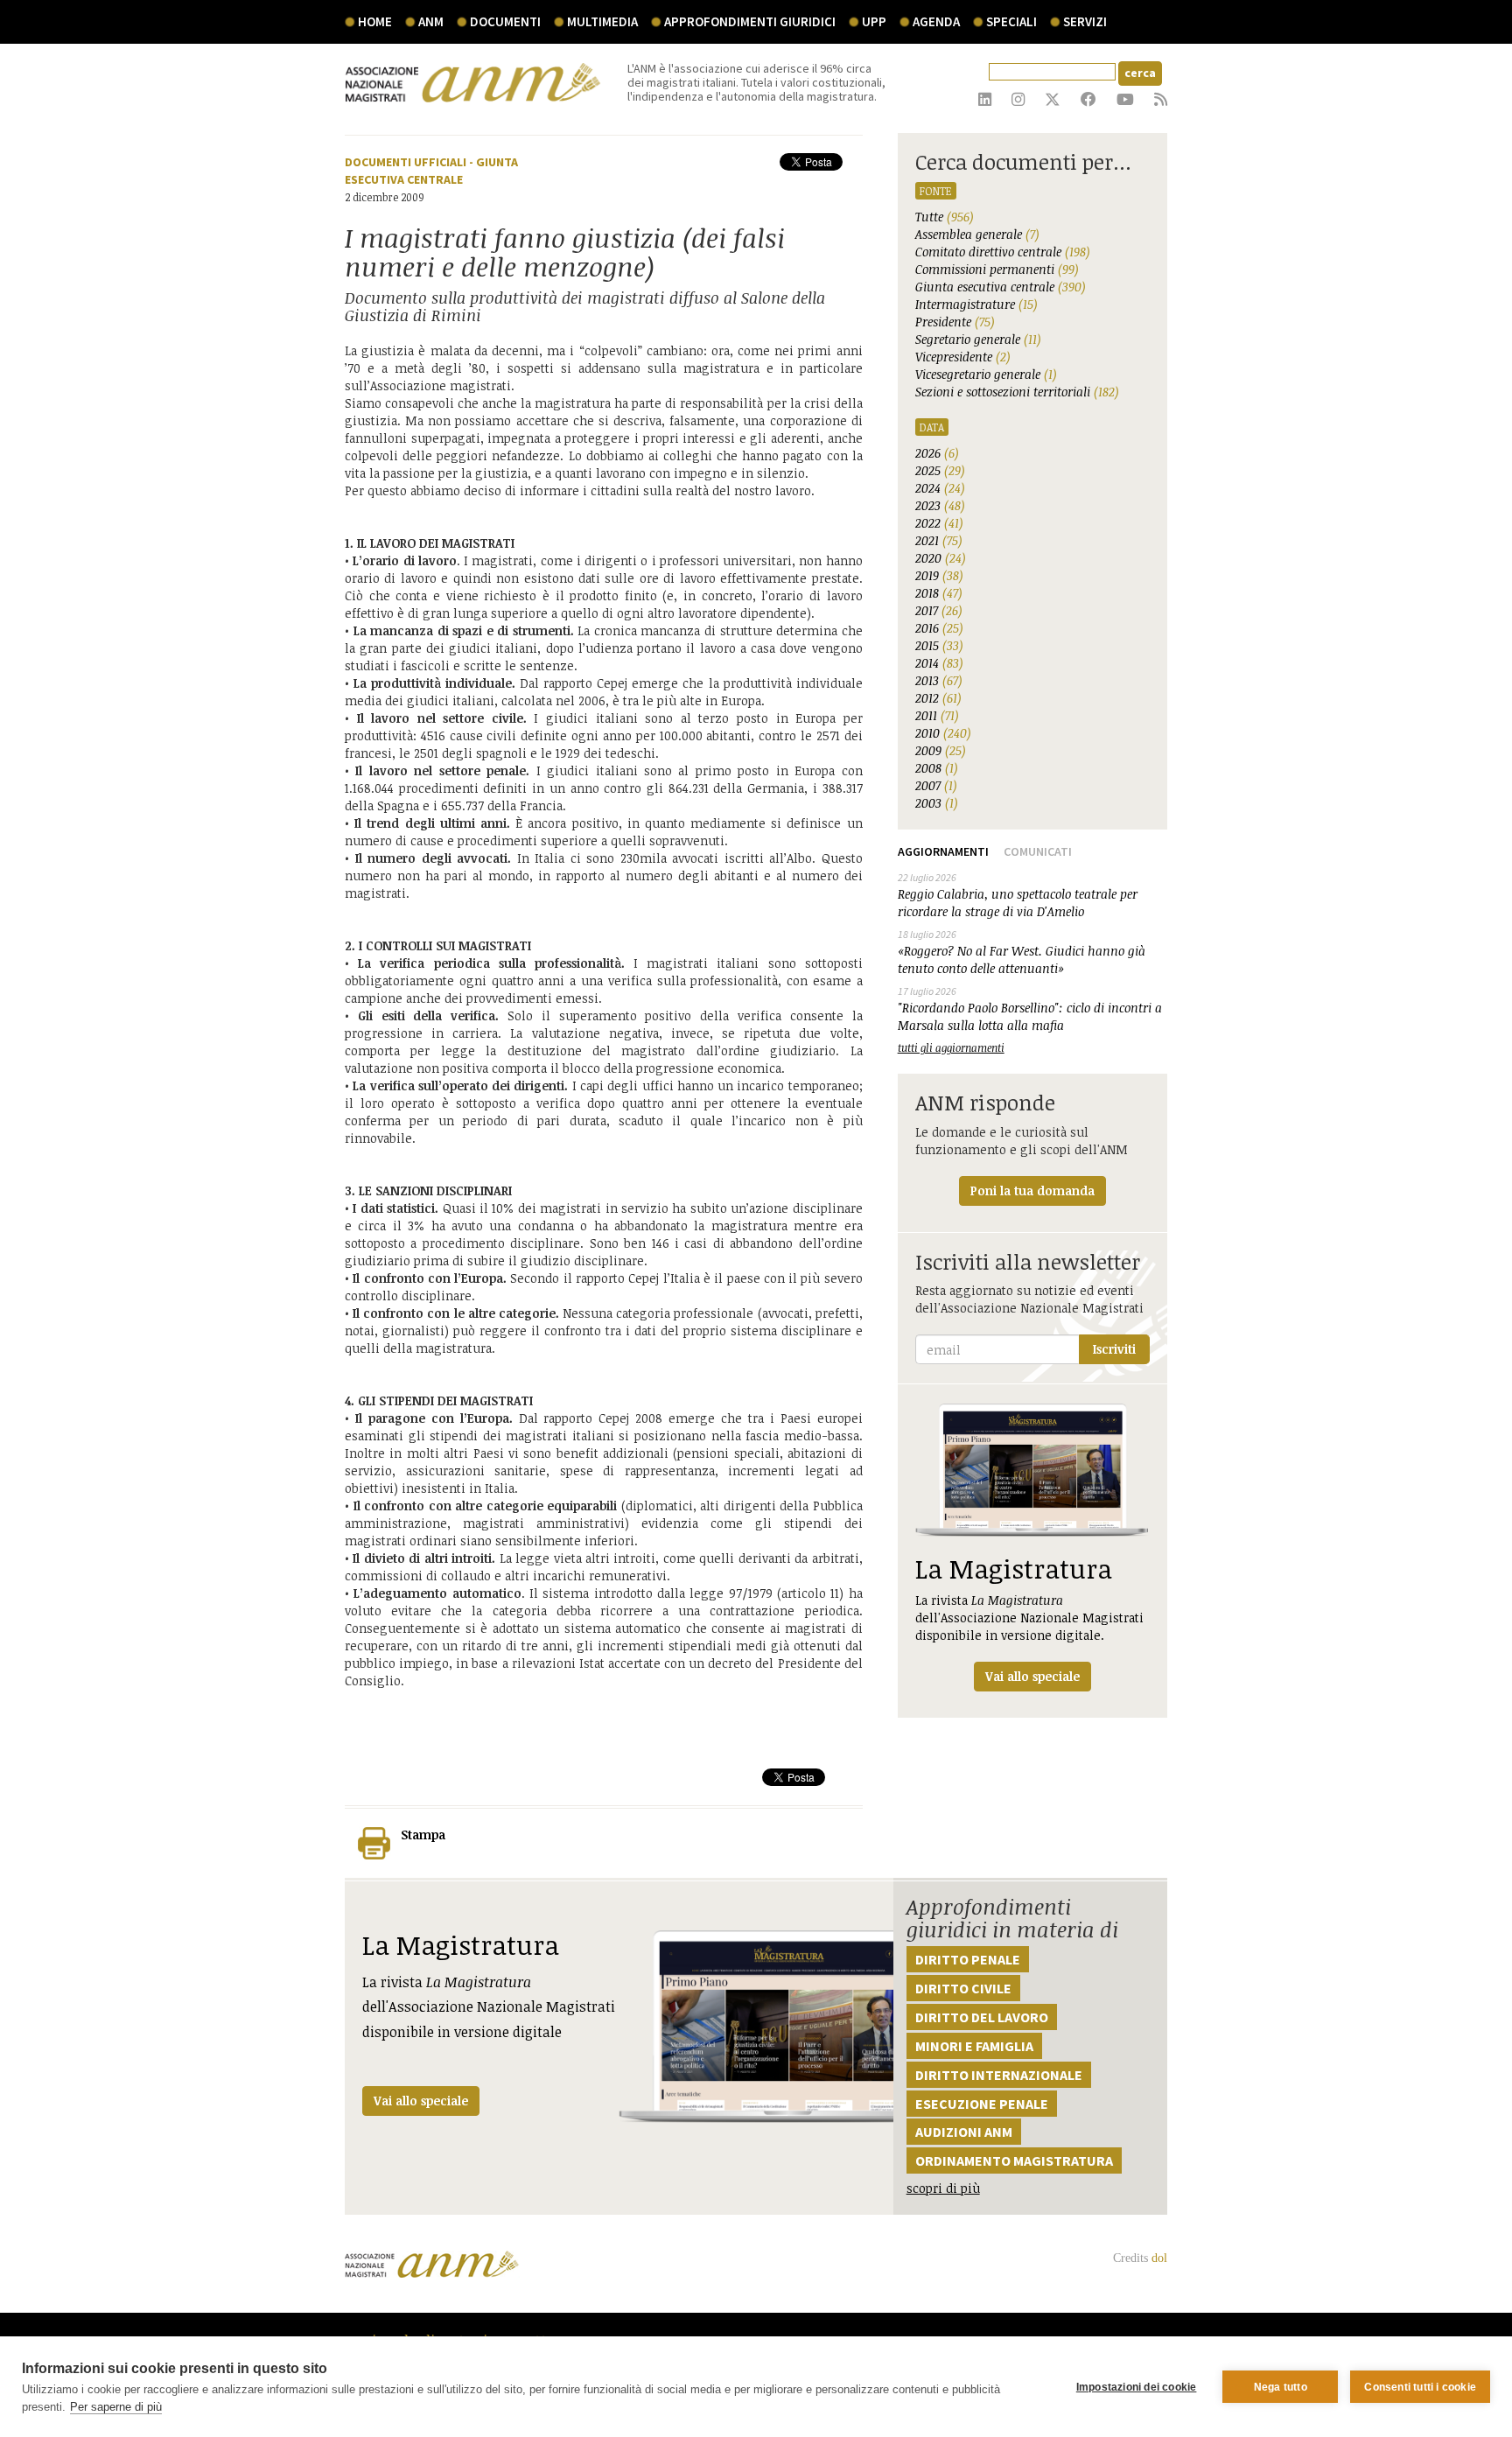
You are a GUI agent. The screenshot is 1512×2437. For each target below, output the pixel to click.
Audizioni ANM (964, 2132)
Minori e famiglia (974, 2046)
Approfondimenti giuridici (750, 21)
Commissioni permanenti (997, 269)
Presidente (955, 322)
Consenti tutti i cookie (1420, 2387)
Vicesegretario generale (986, 374)
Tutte (945, 217)
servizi (1085, 21)
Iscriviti (1114, 1349)
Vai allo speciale (421, 2101)
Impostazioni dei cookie (1137, 2387)
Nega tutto (1281, 2387)
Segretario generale (978, 339)
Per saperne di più (116, 2407)
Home (375, 21)
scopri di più (943, 2188)
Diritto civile (963, 1988)
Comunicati (1038, 851)
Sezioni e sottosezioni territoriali (1017, 392)
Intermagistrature (976, 304)
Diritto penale (968, 1959)
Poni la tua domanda (1032, 1190)
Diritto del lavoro (982, 2017)
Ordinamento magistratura (1014, 2160)
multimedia (602, 21)
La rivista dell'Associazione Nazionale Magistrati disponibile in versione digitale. (1029, 1618)
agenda (936, 21)
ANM (431, 21)
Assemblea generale (977, 234)
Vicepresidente (963, 357)
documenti (505, 21)
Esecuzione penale (982, 2104)
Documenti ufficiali (406, 162)
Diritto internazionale (999, 2075)
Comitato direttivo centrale (1003, 252)
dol (1159, 2258)
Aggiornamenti (943, 851)
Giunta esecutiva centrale (1001, 287)
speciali (1011, 21)
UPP (874, 21)
